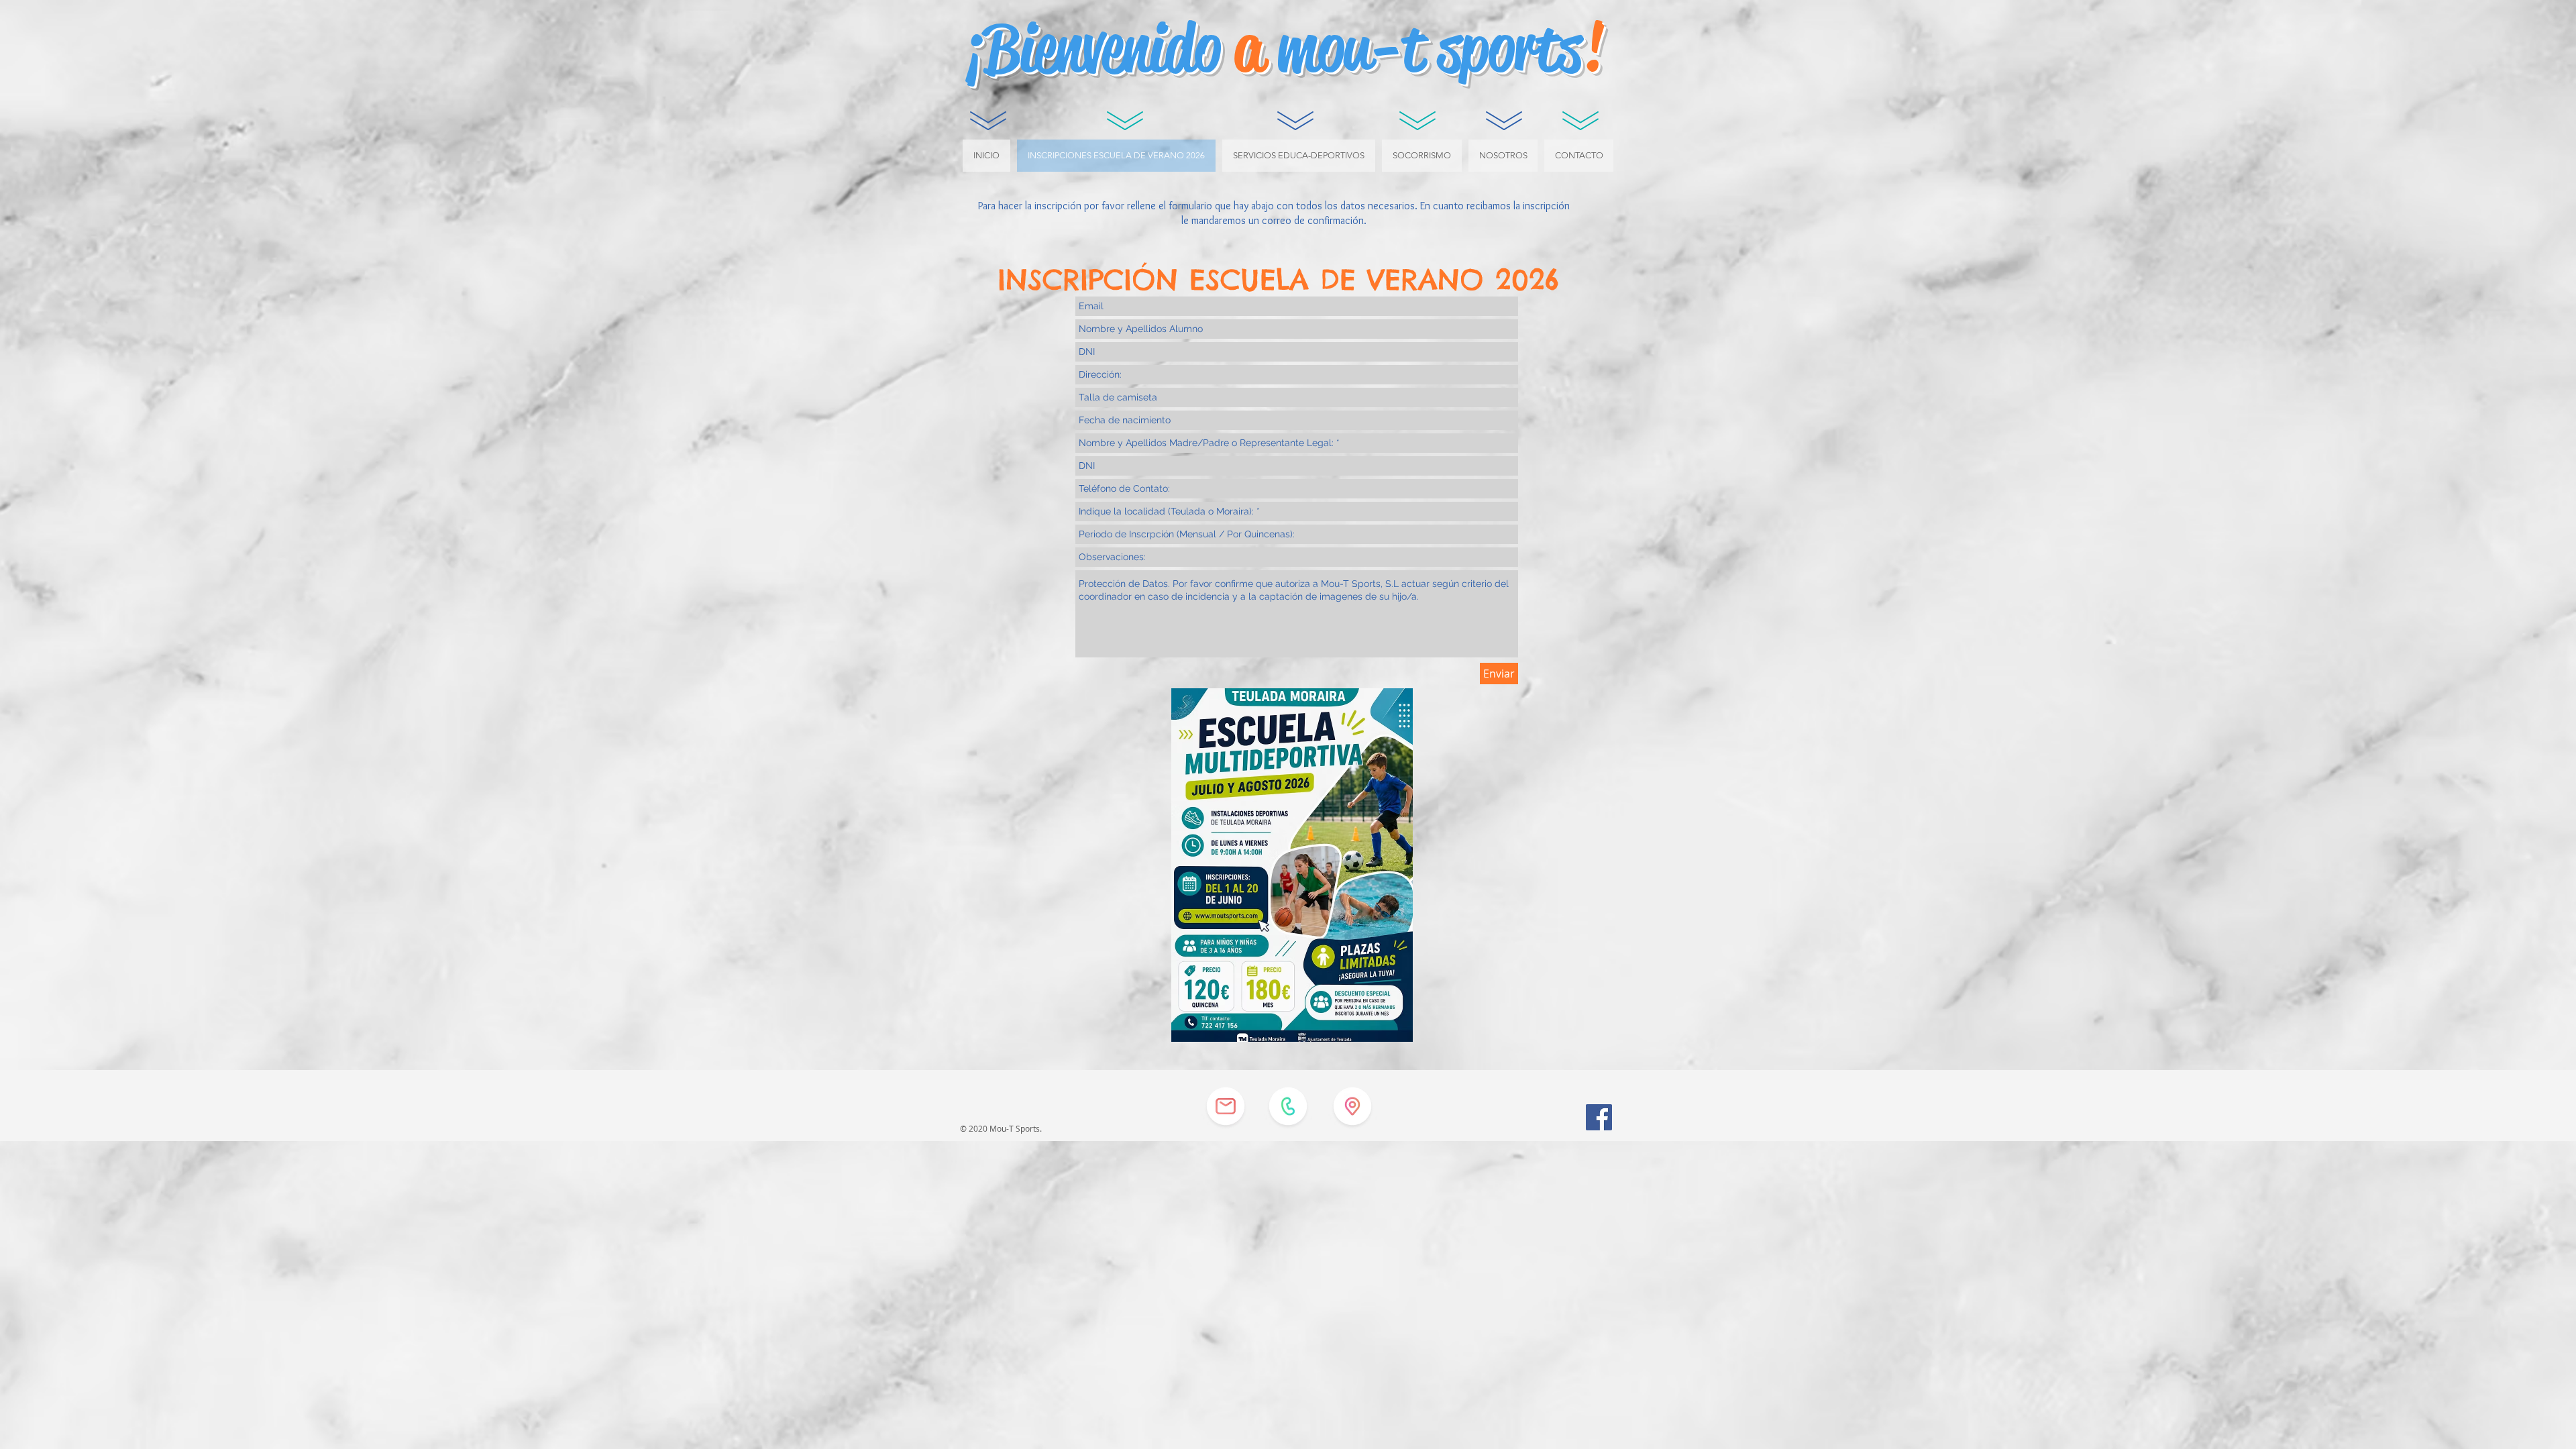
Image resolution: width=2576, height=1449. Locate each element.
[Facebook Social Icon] (1599, 1117)
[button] (1299, 156)
